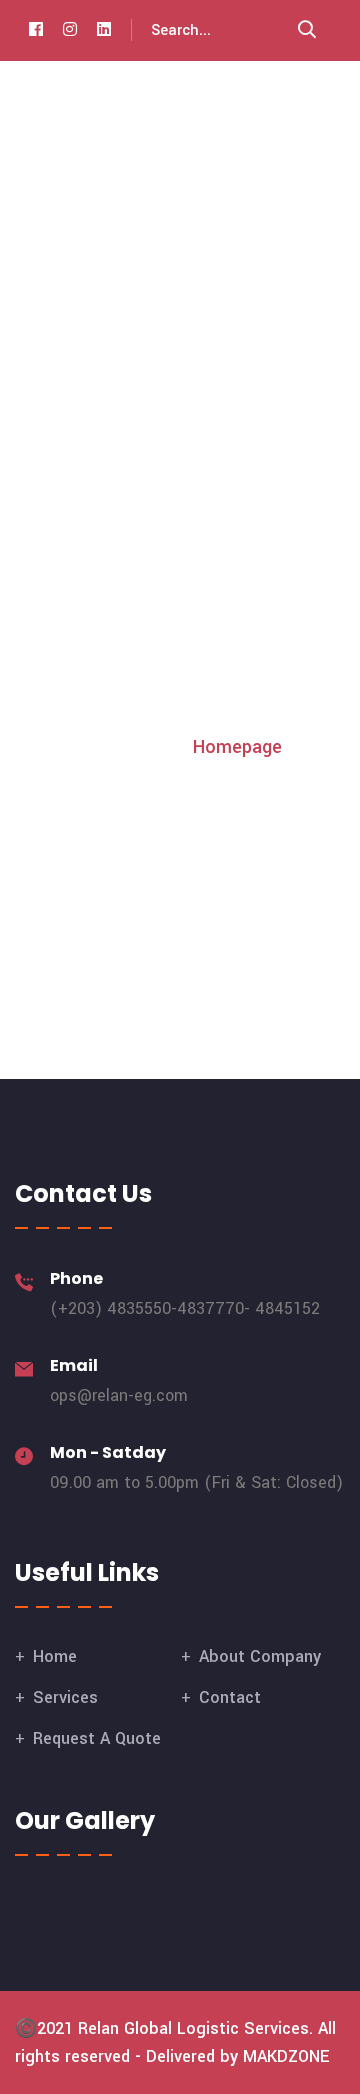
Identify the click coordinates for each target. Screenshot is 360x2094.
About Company (260, 1656)
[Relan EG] (75, 100)
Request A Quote (97, 1738)
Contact (230, 1697)
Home (55, 1656)
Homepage (237, 747)
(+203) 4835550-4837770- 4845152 (185, 1308)
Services (65, 1697)
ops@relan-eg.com (119, 1395)
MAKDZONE (286, 2056)
